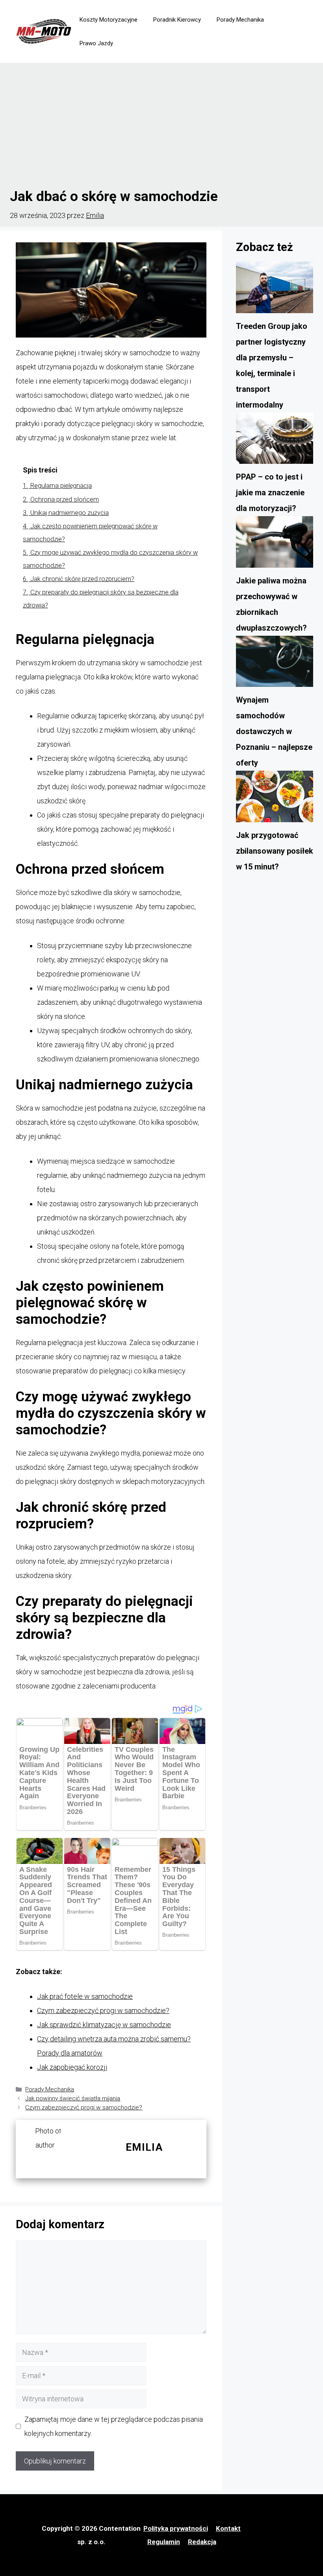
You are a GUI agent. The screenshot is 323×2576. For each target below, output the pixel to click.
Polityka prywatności (176, 2528)
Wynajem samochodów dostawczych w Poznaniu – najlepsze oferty (274, 731)
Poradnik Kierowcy (177, 20)
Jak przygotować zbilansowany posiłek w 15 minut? (275, 851)
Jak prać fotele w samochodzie (85, 1996)
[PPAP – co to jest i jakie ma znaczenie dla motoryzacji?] (275, 441)
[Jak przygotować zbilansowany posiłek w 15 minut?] (275, 799)
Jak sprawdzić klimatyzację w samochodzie (104, 2025)
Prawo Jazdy (96, 43)
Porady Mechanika (240, 20)
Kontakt (228, 2528)
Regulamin (164, 2542)
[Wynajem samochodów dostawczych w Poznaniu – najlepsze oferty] (275, 664)
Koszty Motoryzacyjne (109, 20)
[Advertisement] (161, 126)
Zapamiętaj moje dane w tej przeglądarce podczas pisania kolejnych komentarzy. (114, 2426)
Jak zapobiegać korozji (72, 2067)
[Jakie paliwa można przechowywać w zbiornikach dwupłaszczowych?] (275, 544)
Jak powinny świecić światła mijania (73, 2098)
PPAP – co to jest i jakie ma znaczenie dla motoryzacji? (270, 493)
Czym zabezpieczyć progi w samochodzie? (103, 2010)
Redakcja (202, 2542)
